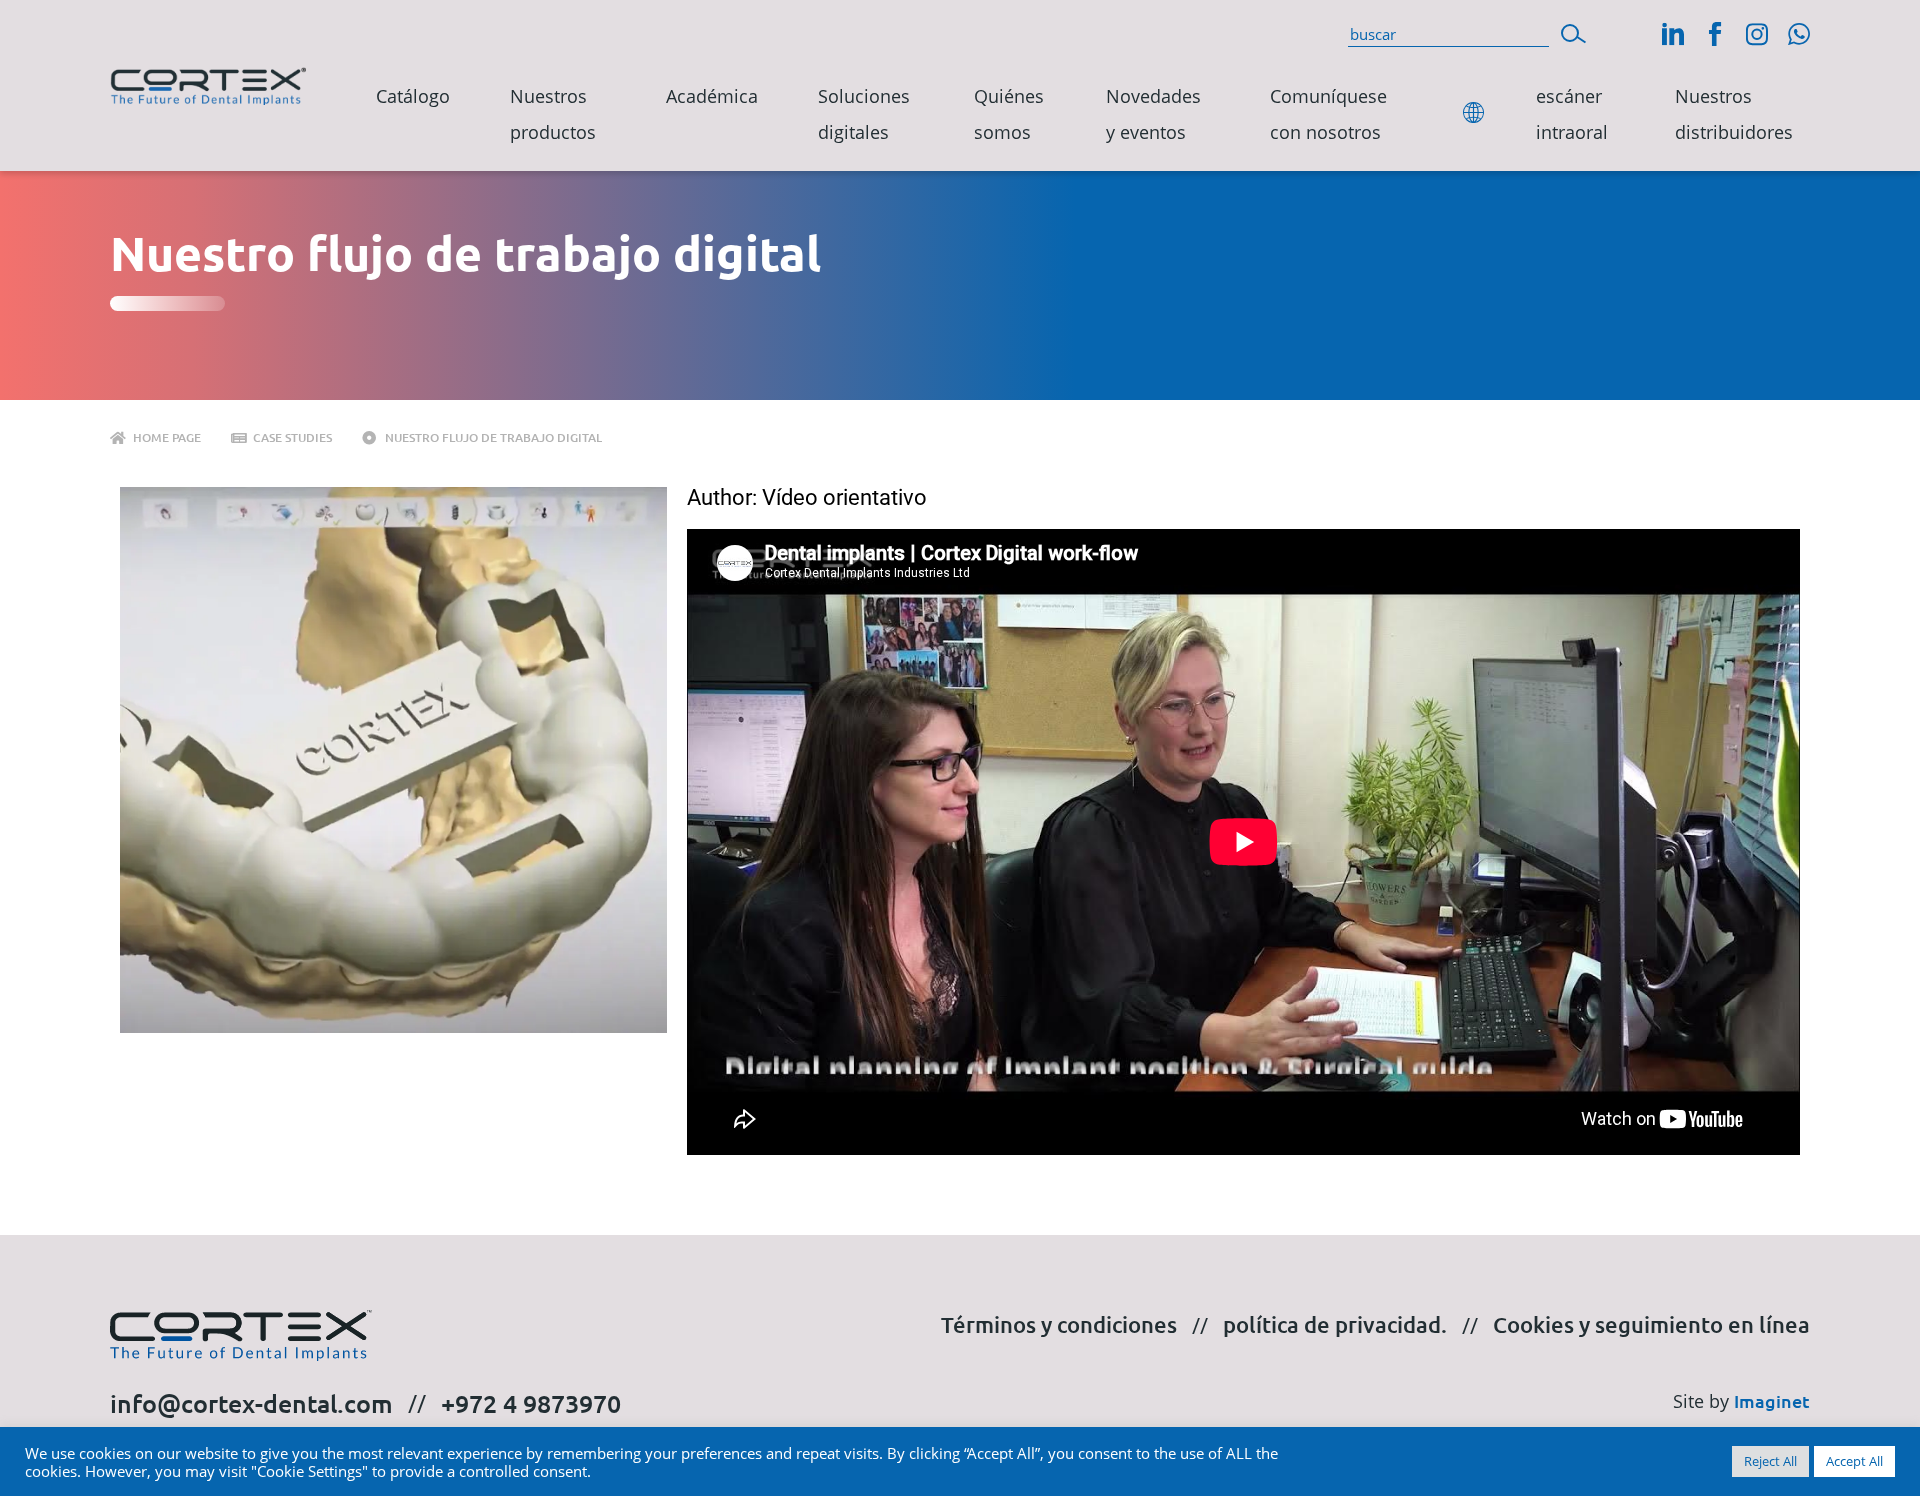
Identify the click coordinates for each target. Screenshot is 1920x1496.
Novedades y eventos (1153, 114)
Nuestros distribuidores (1734, 114)
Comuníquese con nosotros (1328, 114)
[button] (1573, 31)
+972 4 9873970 (531, 1403)
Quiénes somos (1009, 114)
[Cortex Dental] (208, 82)
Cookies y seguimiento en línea (1651, 1324)
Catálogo (413, 96)
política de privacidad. (1335, 1324)
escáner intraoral (1572, 114)
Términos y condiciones (1059, 1324)
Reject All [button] (1770, 1461)
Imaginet (1772, 1400)
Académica (712, 96)
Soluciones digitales (864, 114)
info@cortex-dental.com (251, 1403)
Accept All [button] (1854, 1461)
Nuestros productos (553, 114)
